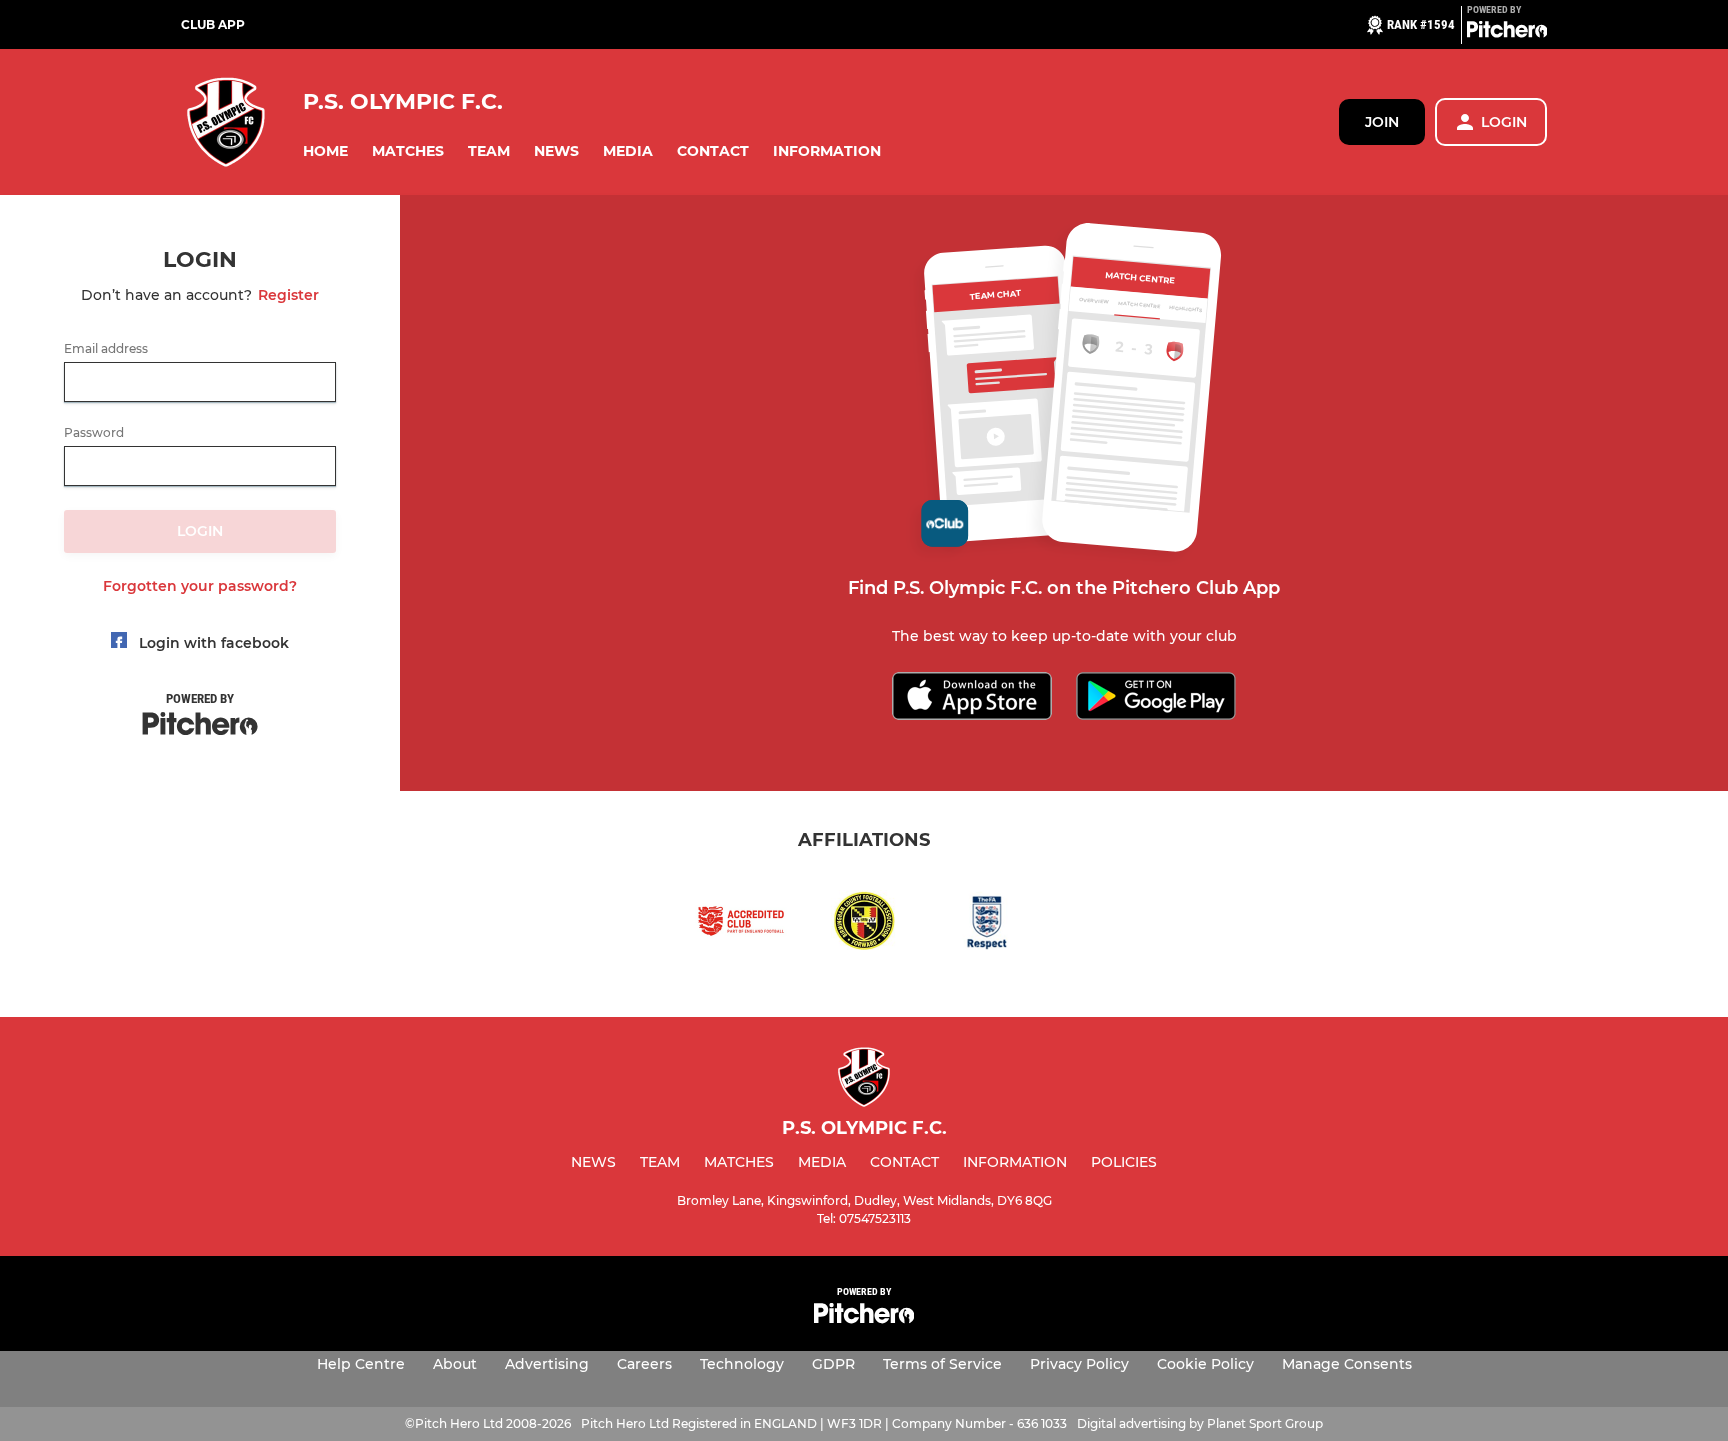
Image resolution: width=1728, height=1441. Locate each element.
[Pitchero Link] (1507, 33)
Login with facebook (214, 643)
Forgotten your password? (200, 586)
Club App (213, 24)
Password (94, 433)
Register (288, 295)
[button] (325, 151)
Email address (106, 349)
